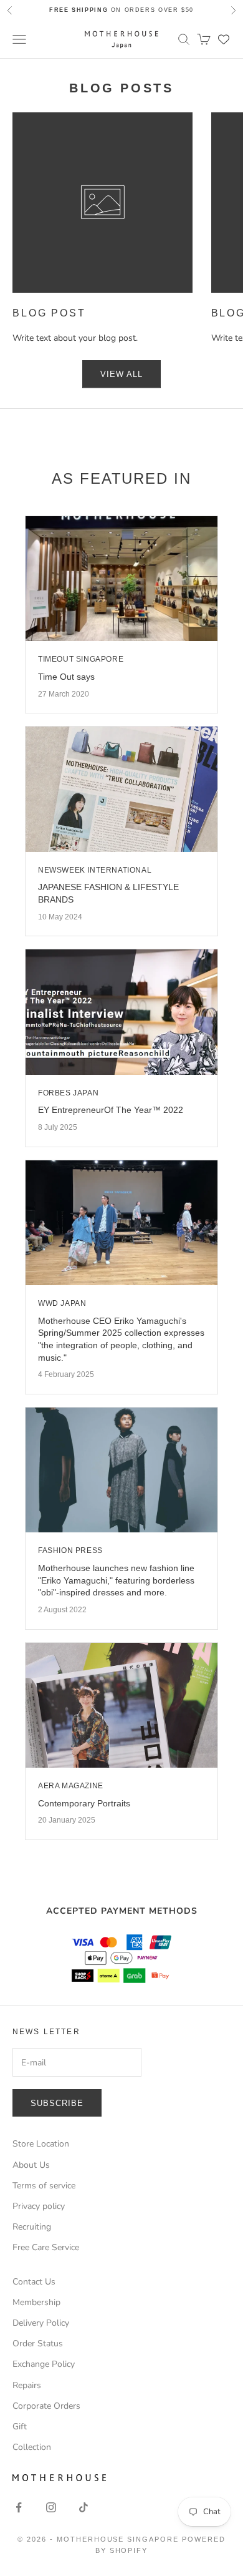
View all (121, 374)
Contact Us (34, 2282)
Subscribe (57, 2103)
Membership (36, 2302)
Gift (20, 2427)
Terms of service (44, 2186)
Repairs (27, 2385)
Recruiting (32, 2227)
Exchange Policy (44, 2364)
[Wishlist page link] (224, 39)
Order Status (38, 2343)
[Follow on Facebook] (19, 2507)
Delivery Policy (41, 2323)
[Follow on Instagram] (51, 2507)
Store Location (41, 2144)
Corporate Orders (46, 2406)
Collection (32, 2447)
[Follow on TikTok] (83, 2507)
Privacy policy (39, 2206)
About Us (31, 2165)
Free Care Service (46, 2247)
